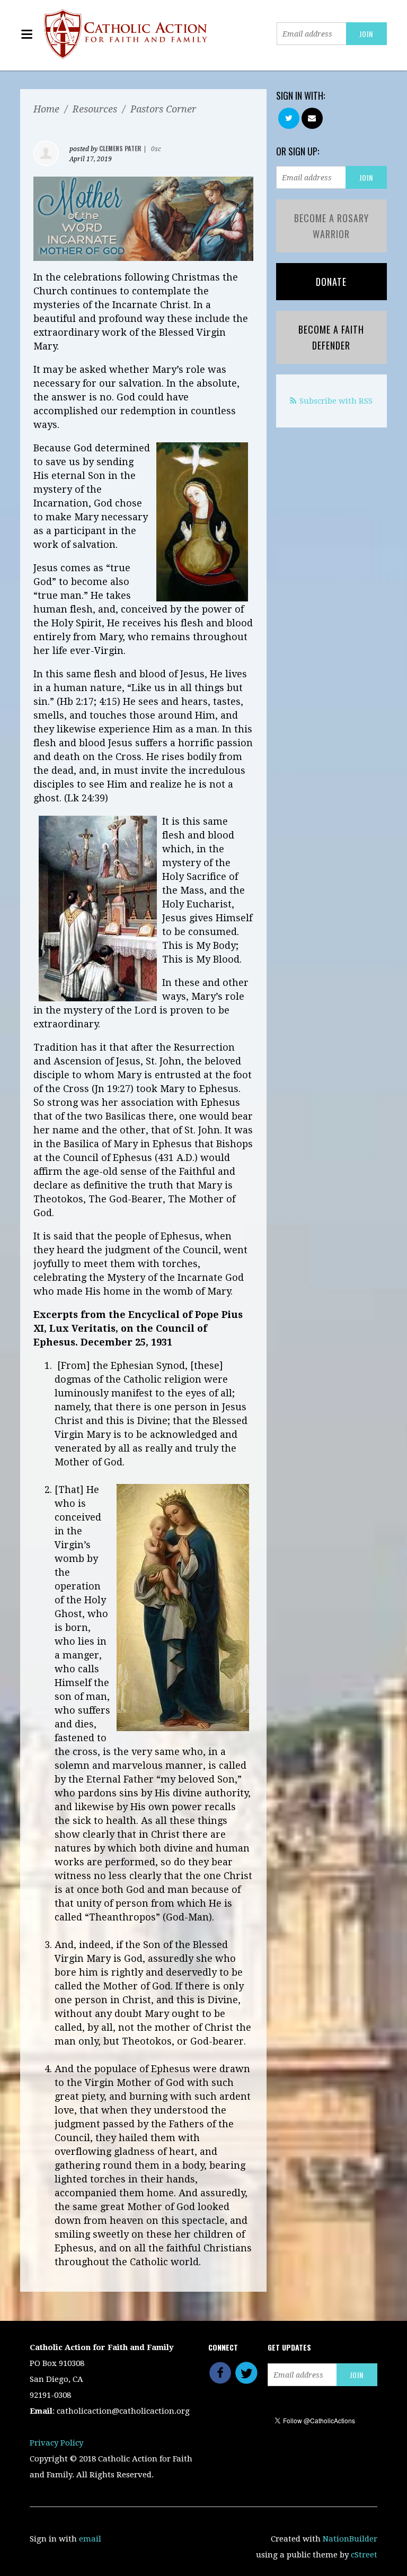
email (90, 2539)
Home (46, 109)
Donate (331, 282)
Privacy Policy (56, 2443)
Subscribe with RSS (336, 401)
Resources (95, 109)
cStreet (364, 2555)
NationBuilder (350, 2539)
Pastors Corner (163, 109)
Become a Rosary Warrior (331, 226)
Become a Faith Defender (331, 337)
